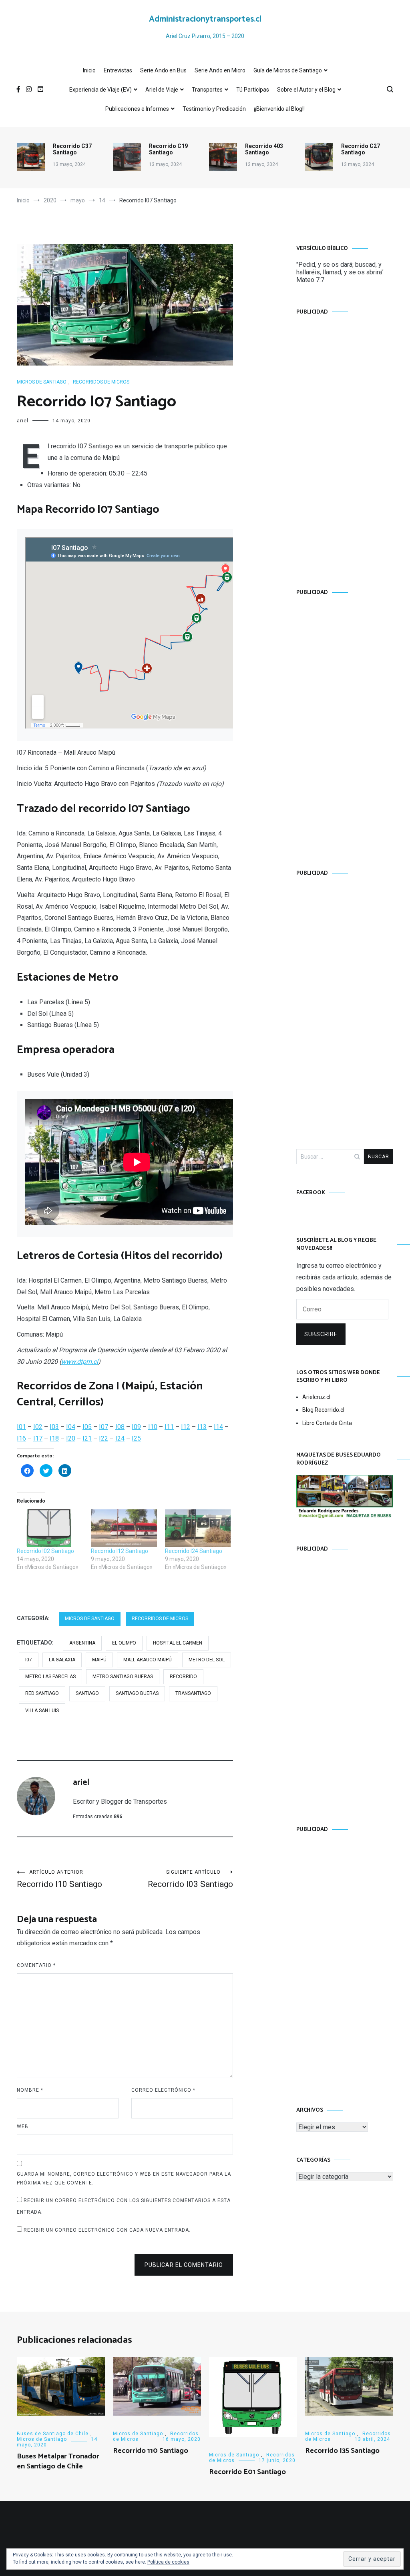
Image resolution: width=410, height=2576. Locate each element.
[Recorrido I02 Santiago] (50, 1528)
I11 (169, 1427)
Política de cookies (168, 2562)
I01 (21, 1427)
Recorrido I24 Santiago (194, 1551)
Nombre (30, 2090)
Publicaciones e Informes (137, 109)
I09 (136, 1427)
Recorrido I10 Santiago (59, 1879)
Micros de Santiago (42, 382)
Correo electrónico (163, 2090)
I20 (71, 1438)
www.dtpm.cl (80, 1362)
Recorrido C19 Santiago (168, 149)
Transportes (207, 90)
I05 (87, 1427)
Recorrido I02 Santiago (45, 1551)
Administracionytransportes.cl (205, 19)
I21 (87, 1438)
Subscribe (321, 1334)
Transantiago (193, 1693)
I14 (218, 1427)
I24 (120, 1438)
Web (23, 2126)
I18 (54, 1438)
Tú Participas (253, 90)
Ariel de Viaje (162, 90)
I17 (38, 1438)
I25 (136, 1438)
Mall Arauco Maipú (148, 1660)
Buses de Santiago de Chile (53, 2434)
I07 (104, 1427)
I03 (54, 1427)
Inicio (89, 70)
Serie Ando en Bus (163, 70)
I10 (153, 1427)
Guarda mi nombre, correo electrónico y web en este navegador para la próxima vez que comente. (124, 2178)
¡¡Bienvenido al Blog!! (279, 109)
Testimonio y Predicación (214, 109)
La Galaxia (62, 1660)
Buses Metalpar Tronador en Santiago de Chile (58, 2461)
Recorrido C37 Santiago (72, 149)
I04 (71, 1427)
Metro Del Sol (207, 1660)
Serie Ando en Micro (220, 70)
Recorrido (183, 1677)
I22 (104, 1438)
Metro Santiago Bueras (123, 1677)
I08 (120, 1427)
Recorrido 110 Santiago (151, 2451)
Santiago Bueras (137, 1693)
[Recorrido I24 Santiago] (198, 1528)
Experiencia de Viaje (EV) (100, 90)
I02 (38, 1427)
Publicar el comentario (184, 2265)
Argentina (82, 1643)
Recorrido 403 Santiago (264, 149)
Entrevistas (118, 70)
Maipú (99, 1660)
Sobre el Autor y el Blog (306, 90)
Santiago (87, 1693)
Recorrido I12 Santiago (120, 1551)
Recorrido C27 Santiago (361, 149)
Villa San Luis (42, 1711)
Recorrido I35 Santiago (342, 2451)
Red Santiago (42, 1693)
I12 (186, 1427)
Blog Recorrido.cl (323, 1410)
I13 (202, 1427)
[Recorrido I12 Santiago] (124, 1528)
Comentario (36, 1965)
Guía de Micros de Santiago (288, 70)
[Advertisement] (345, 444)
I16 (21, 1438)
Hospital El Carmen (178, 1643)
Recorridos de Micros (101, 382)
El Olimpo (124, 1643)
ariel (23, 421)
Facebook (311, 1193)
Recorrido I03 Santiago (190, 1879)
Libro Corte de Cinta (327, 1423)
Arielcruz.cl (316, 1397)
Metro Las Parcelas (50, 1677)
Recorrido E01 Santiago (247, 2472)
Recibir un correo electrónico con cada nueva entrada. (107, 2230)
